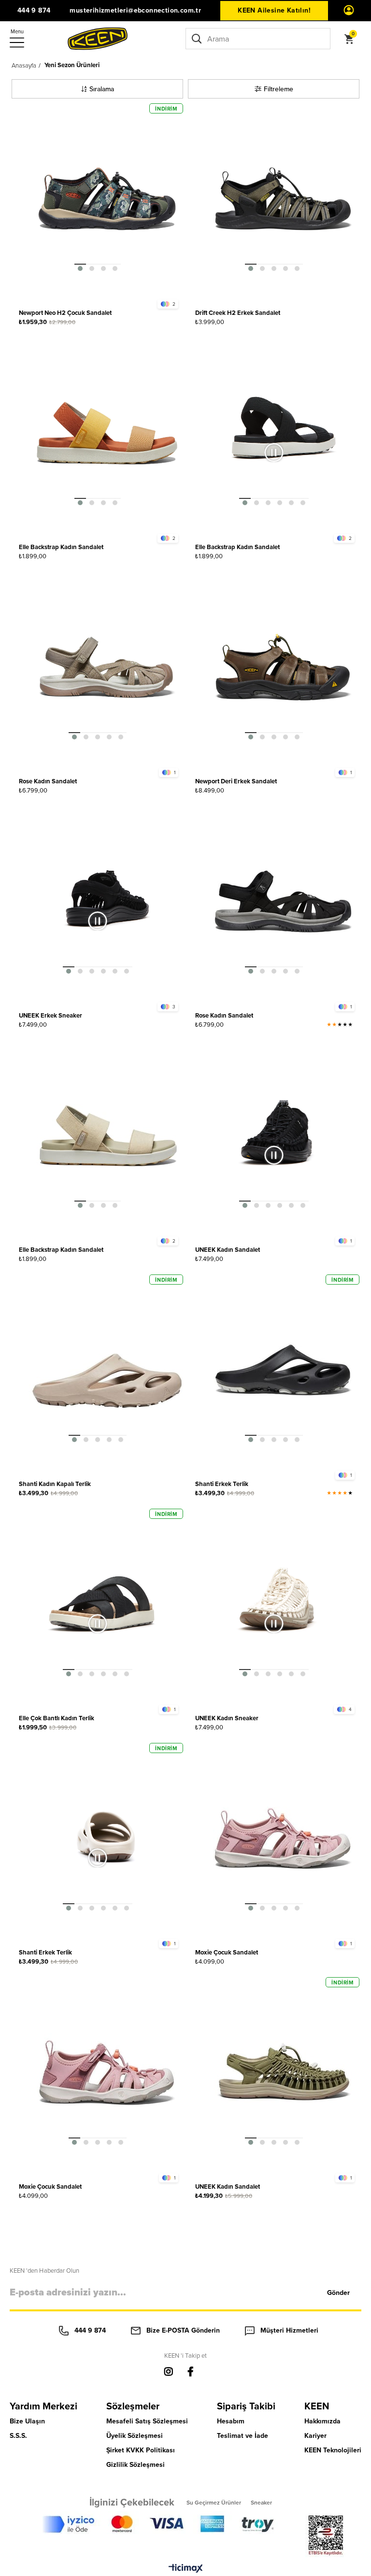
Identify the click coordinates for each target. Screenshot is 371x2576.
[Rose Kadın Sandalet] (107, 667)
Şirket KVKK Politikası (141, 2450)
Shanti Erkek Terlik (222, 1484)
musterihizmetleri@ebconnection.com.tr (135, 10)
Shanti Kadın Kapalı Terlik (55, 1484)
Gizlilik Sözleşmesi (136, 2465)
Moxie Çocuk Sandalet (227, 1952)
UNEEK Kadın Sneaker (227, 1718)
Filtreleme (278, 89)
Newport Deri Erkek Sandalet (236, 781)
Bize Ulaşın (27, 2421)
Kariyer (315, 2436)
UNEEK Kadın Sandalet (228, 1250)
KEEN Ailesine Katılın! (274, 10)
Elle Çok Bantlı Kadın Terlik (57, 1718)
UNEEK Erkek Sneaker (50, 1015)
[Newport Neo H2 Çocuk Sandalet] (107, 199)
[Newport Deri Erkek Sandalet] (283, 667)
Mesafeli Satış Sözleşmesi (147, 2421)
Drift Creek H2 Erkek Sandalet (238, 313)
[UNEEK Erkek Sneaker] (107, 901)
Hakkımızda (322, 2421)
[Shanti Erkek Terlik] (283, 1370)
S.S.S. (18, 2436)
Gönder (338, 2293)
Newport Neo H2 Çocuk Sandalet (65, 313)
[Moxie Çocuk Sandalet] (283, 1838)
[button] (80, 264)
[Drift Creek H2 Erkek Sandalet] (283, 199)
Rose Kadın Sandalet (48, 781)
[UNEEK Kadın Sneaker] (283, 1604)
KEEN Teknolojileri (333, 2450)
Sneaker (261, 2502)
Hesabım (231, 2421)
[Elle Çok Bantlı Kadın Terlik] (107, 1604)
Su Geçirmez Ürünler (214, 2502)
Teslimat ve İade (243, 2436)
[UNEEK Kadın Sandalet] (283, 1136)
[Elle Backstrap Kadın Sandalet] (107, 433)
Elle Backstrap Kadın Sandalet (61, 547)
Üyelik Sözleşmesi (135, 2436)
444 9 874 (34, 10)
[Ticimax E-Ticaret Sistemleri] (186, 2569)
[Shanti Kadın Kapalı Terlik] (107, 1370)
